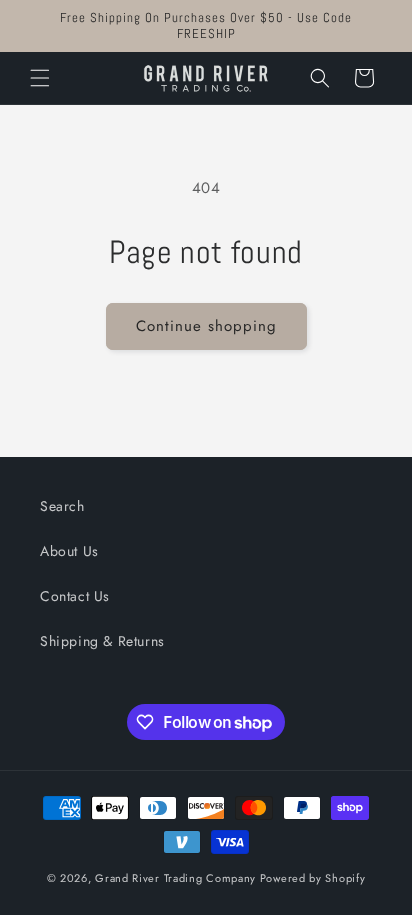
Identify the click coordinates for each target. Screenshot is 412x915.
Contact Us (75, 596)
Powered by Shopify (313, 878)
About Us (69, 551)
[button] (40, 78)
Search (62, 506)
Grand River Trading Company (175, 878)
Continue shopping (206, 326)
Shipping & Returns (102, 641)
